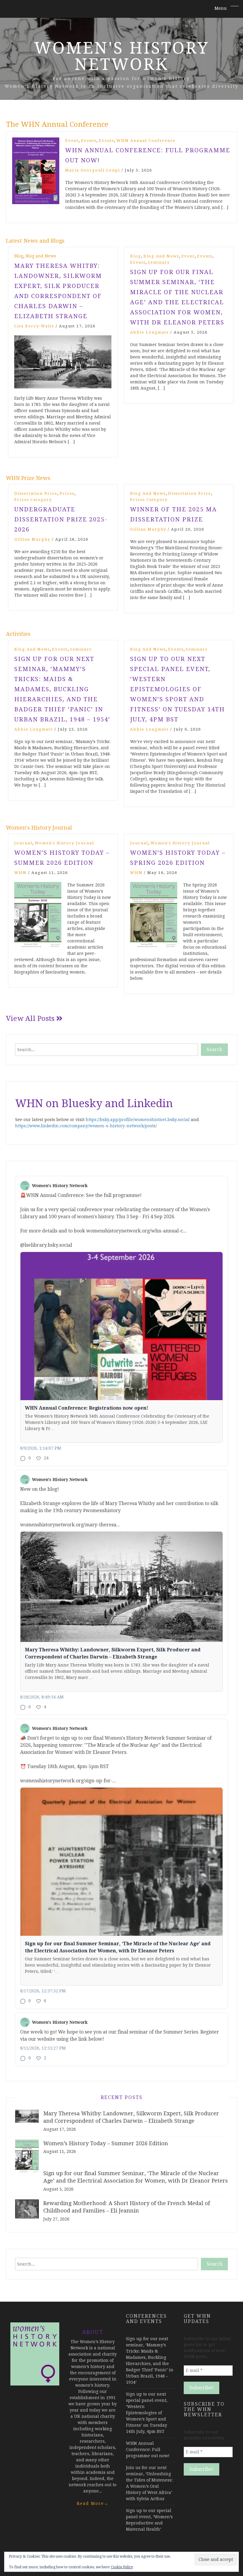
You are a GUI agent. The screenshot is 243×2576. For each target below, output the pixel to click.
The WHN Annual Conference (57, 124)
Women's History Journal (39, 828)
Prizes (67, 493)
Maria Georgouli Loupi (93, 170)
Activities (18, 634)
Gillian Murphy (32, 539)
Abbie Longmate (150, 332)
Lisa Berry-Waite (34, 326)
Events (89, 141)
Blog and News (41, 256)
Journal (23, 843)
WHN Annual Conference (146, 141)
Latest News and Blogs (35, 241)
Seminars (159, 262)
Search (214, 1050)
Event (72, 141)
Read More (93, 2503)
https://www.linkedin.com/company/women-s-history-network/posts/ (86, 1126)
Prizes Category (33, 500)
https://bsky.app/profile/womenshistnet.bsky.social (138, 1120)
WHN (20, 873)
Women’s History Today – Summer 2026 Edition (106, 2143)
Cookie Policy (122, 2567)
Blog (19, 256)
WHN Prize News (28, 478)
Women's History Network (122, 56)
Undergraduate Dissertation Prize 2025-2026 (61, 519)
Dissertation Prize (36, 493)
